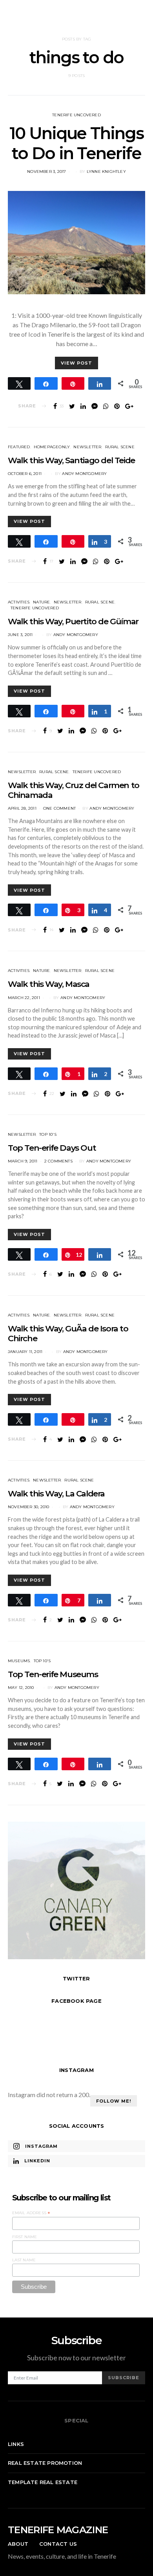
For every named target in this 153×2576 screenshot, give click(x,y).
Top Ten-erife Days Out (52, 1148)
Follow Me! (114, 2101)
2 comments (58, 1161)
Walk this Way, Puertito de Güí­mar (73, 621)
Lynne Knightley (106, 171)
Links (16, 2444)
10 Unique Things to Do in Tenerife (76, 143)
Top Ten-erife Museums (53, 1674)
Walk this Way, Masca (49, 984)
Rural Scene (120, 447)
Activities (19, 602)
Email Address (31, 2213)
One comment (59, 808)
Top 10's (48, 1134)
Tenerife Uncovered (76, 115)
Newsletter (87, 447)
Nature (41, 602)
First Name (25, 2237)
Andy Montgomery (84, 474)
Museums (19, 1661)
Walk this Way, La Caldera (56, 1493)
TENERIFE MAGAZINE (58, 2530)
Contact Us (58, 2544)
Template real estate (43, 2482)
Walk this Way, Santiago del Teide (71, 460)
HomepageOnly (52, 447)
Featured (19, 447)
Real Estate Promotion (45, 2463)
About (18, 2544)
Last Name (24, 2260)
